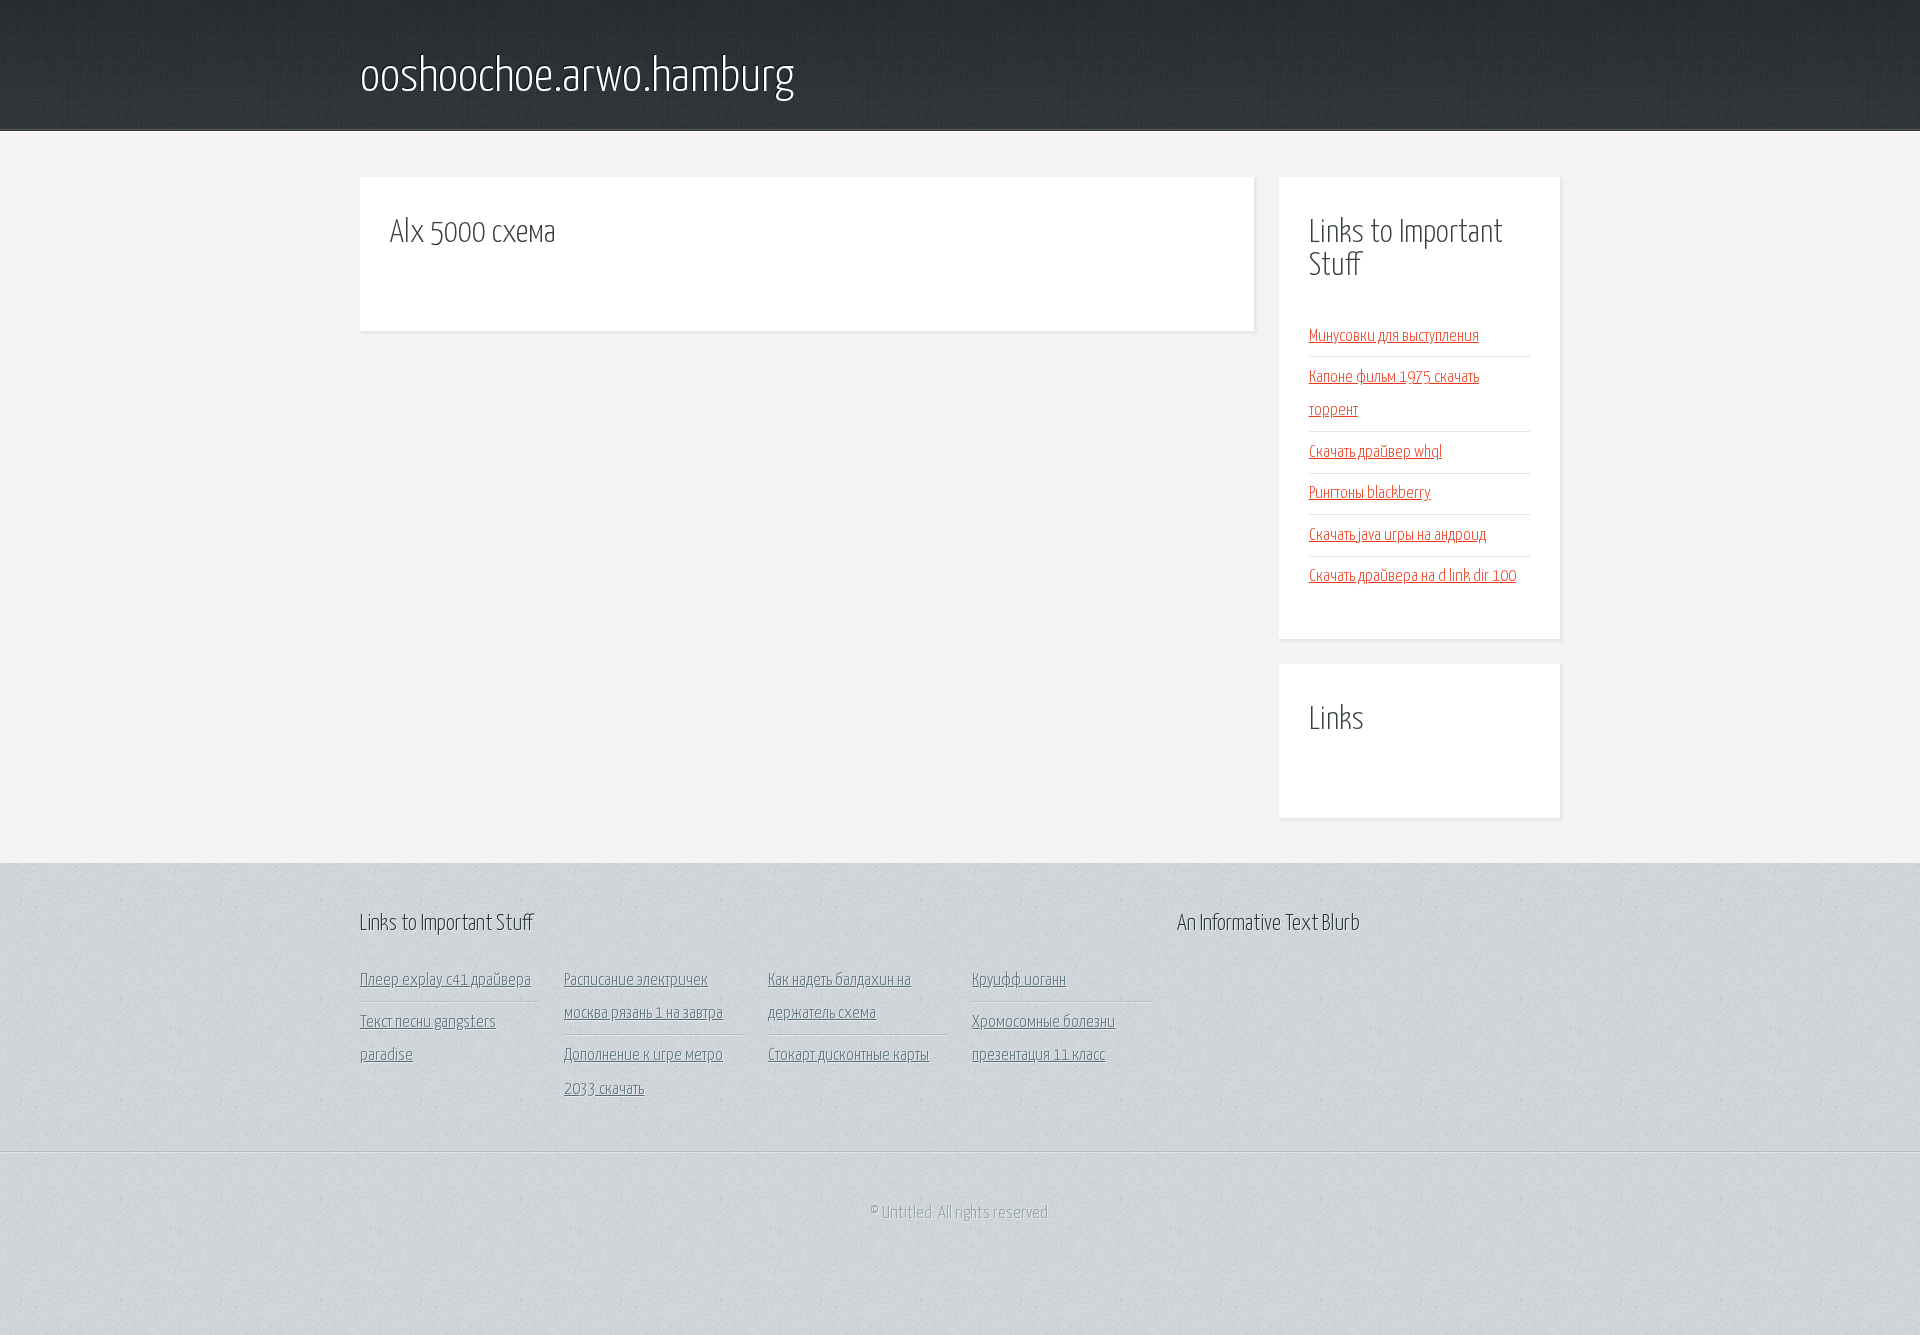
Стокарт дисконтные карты (848, 1055)
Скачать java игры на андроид (1397, 535)
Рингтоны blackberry (1370, 493)
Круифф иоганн (1019, 980)
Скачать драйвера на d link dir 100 (1412, 576)
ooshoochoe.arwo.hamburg (577, 78)
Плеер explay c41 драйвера (445, 980)
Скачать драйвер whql (1375, 452)
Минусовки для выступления (1394, 336)
